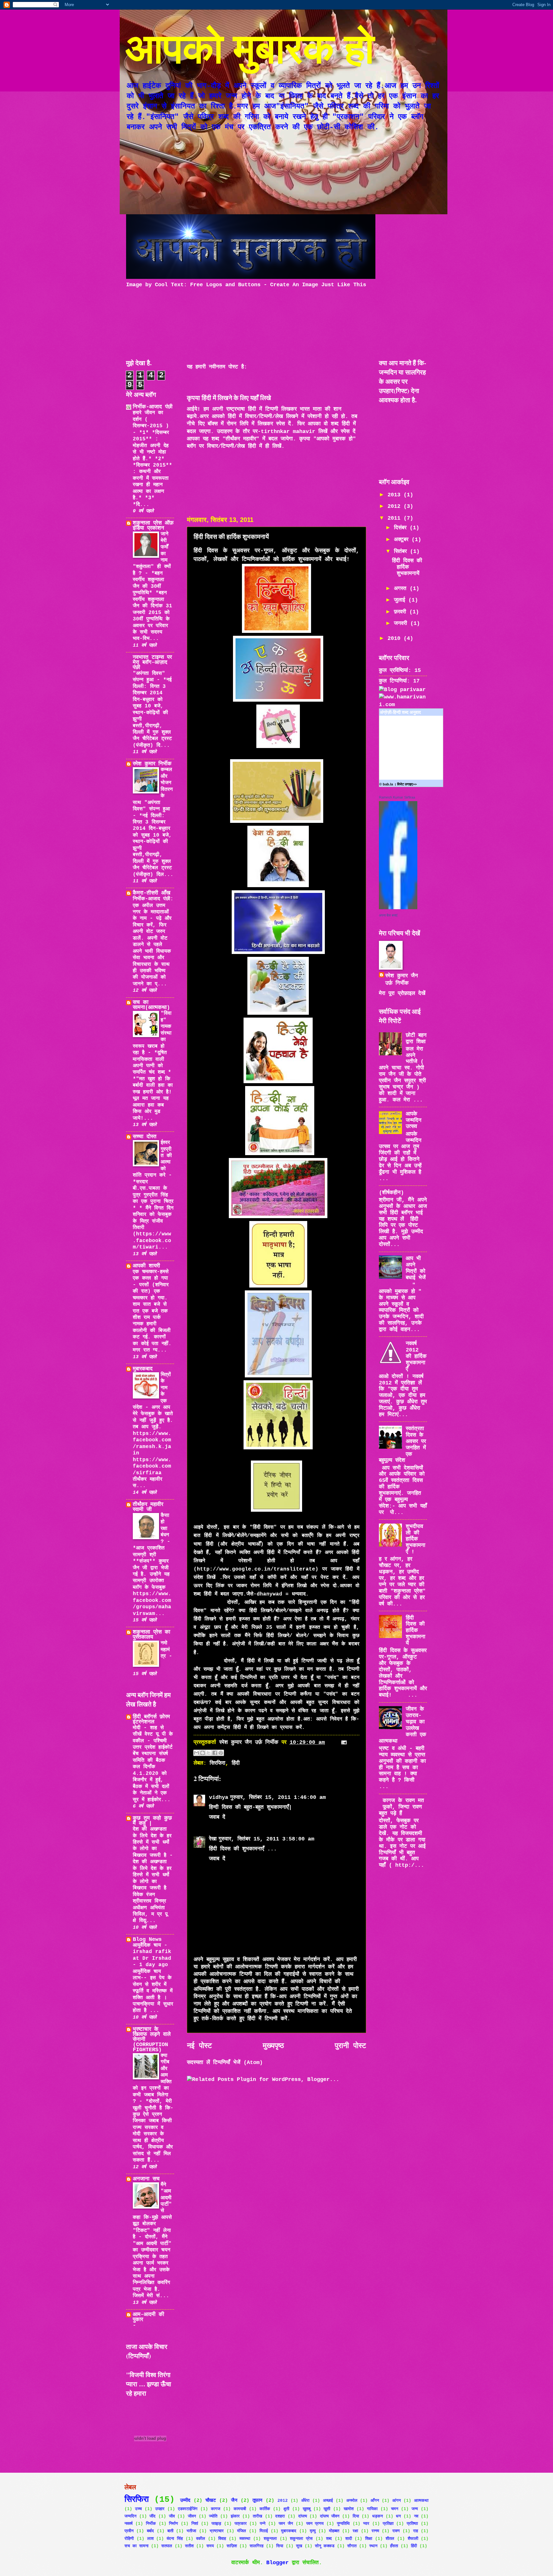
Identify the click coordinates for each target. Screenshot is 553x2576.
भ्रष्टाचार (217, 2531)
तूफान (257, 2501)
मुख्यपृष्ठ (273, 2046)
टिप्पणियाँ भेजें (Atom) (238, 2063)
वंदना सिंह (175, 2539)
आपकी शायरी (146, 1266)
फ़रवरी (402, 612)
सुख (299, 2546)
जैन (234, 2501)
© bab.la (386, 784)
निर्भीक (151, 2524)
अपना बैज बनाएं (388, 915)
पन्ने (263, 2524)
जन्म (415, 2509)
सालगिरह (256, 2546)
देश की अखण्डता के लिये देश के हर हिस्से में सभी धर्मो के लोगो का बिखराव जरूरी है (152, 1842)
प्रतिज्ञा (388, 2524)
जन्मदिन (130, 2516)
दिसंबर (402, 528)
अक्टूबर (403, 540)
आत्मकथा (421, 2501)
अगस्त (402, 589)
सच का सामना (136, 2546)
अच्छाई (328, 2501)
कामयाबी (240, 2509)
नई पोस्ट (199, 2046)
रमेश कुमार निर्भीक (152, 764)
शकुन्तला (270, 2539)
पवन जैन (286, 2524)
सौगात (352, 2546)
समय (210, 2546)
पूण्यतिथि (343, 2524)
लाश (150, 2539)
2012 (396, 506)
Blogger (277, 2563)
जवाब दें (217, 1817)
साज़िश (232, 2546)
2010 (396, 638)
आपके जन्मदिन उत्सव (414, 1120)
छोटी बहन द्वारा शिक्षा (416, 1039)
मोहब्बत (334, 2531)
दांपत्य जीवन (330, 2516)
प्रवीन (129, 2531)
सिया (280, 2546)
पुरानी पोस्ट (350, 2046)
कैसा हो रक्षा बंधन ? (165, 1529)
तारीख (257, 2516)
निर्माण (173, 2524)
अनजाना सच (146, 2179)
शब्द (329, 2539)
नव (416, 2516)
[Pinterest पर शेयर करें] (221, 1753)
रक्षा (355, 2531)
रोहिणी (129, 2539)
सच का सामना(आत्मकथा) (151, 1005)
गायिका (372, 2509)
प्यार (366, 2524)
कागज (216, 2509)
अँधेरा (305, 2501)
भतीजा (191, 2531)
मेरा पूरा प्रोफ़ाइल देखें (402, 993)
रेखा (213, 1839)
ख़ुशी (327, 2509)
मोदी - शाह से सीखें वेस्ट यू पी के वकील (153, 1734)
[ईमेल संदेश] (343, 1742)
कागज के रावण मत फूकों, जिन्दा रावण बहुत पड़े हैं (401, 1807)
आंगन (397, 2501)
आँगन (375, 2501)
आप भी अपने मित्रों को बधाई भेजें (416, 1268)
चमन (395, 2509)
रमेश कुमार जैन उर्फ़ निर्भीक (402, 980)
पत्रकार (241, 2524)
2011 (396, 518)
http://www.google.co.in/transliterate (256, 1569)
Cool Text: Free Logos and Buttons (208, 285)
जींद (152, 2516)
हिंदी (236, 1763)
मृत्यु (313, 2531)
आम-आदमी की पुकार (148, 2317)
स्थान (373, 2546)
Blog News (147, 1939)
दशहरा (280, 2516)
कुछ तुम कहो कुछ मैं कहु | (152, 1821)
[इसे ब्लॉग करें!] (203, 1753)
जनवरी (402, 623)
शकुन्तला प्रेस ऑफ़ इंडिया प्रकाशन (153, 526)
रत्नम (375, 2531)
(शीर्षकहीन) (391, 1193)
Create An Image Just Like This (318, 285)
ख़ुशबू (307, 2509)
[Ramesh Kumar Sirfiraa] (398, 908)
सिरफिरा (217, 1763)
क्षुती (286, 2509)
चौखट (211, 2501)
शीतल (390, 2539)
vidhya (219, 1797)
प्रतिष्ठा (412, 2524)
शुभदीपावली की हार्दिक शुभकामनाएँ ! (416, 1539)
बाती (170, 2531)
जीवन (192, 2516)
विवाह (222, 2539)
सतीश (189, 2546)
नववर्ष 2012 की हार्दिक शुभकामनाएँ (416, 1356)
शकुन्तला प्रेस (301, 2539)
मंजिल (242, 2531)
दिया (356, 2516)
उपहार (160, 2509)
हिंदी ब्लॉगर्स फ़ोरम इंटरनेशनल (151, 1719)
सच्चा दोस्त (145, 1137)
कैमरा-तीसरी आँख (152, 893)
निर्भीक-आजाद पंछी (153, 407)
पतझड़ (216, 2524)
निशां (195, 2524)
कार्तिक (265, 2509)
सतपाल (167, 2546)
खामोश (349, 2509)
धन (398, 2516)
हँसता (394, 2546)
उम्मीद (185, 2501)
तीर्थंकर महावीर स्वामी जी (148, 1507)
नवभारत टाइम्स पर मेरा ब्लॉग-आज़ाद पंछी (152, 662)
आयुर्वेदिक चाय (148, 1945)
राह (416, 2531)
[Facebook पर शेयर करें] (215, 1753)
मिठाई (264, 2531)
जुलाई (401, 600)
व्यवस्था (245, 2539)
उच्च (138, 2509)
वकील (201, 2539)
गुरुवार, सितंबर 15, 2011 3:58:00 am (266, 1839)
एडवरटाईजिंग (188, 2509)
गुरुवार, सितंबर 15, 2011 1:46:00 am (278, 1797)
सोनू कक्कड (325, 2546)
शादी (349, 2539)
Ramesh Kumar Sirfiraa (397, 797)
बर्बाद (150, 2531)
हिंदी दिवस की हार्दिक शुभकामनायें (407, 567)
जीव (172, 2516)
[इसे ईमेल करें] (196, 1753)
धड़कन (377, 2516)
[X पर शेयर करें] (209, 1753)
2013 (396, 495)
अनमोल (352, 2501)
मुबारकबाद (143, 1369)
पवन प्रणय (315, 2524)
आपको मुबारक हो (250, 47)
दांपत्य (303, 2516)
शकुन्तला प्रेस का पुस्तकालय (152, 1635)
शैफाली (413, 2539)
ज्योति (213, 2516)
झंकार (235, 2516)
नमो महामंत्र (165, 1650)
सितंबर (402, 551)
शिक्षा (369, 2539)
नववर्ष (128, 2524)
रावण (396, 2531)
